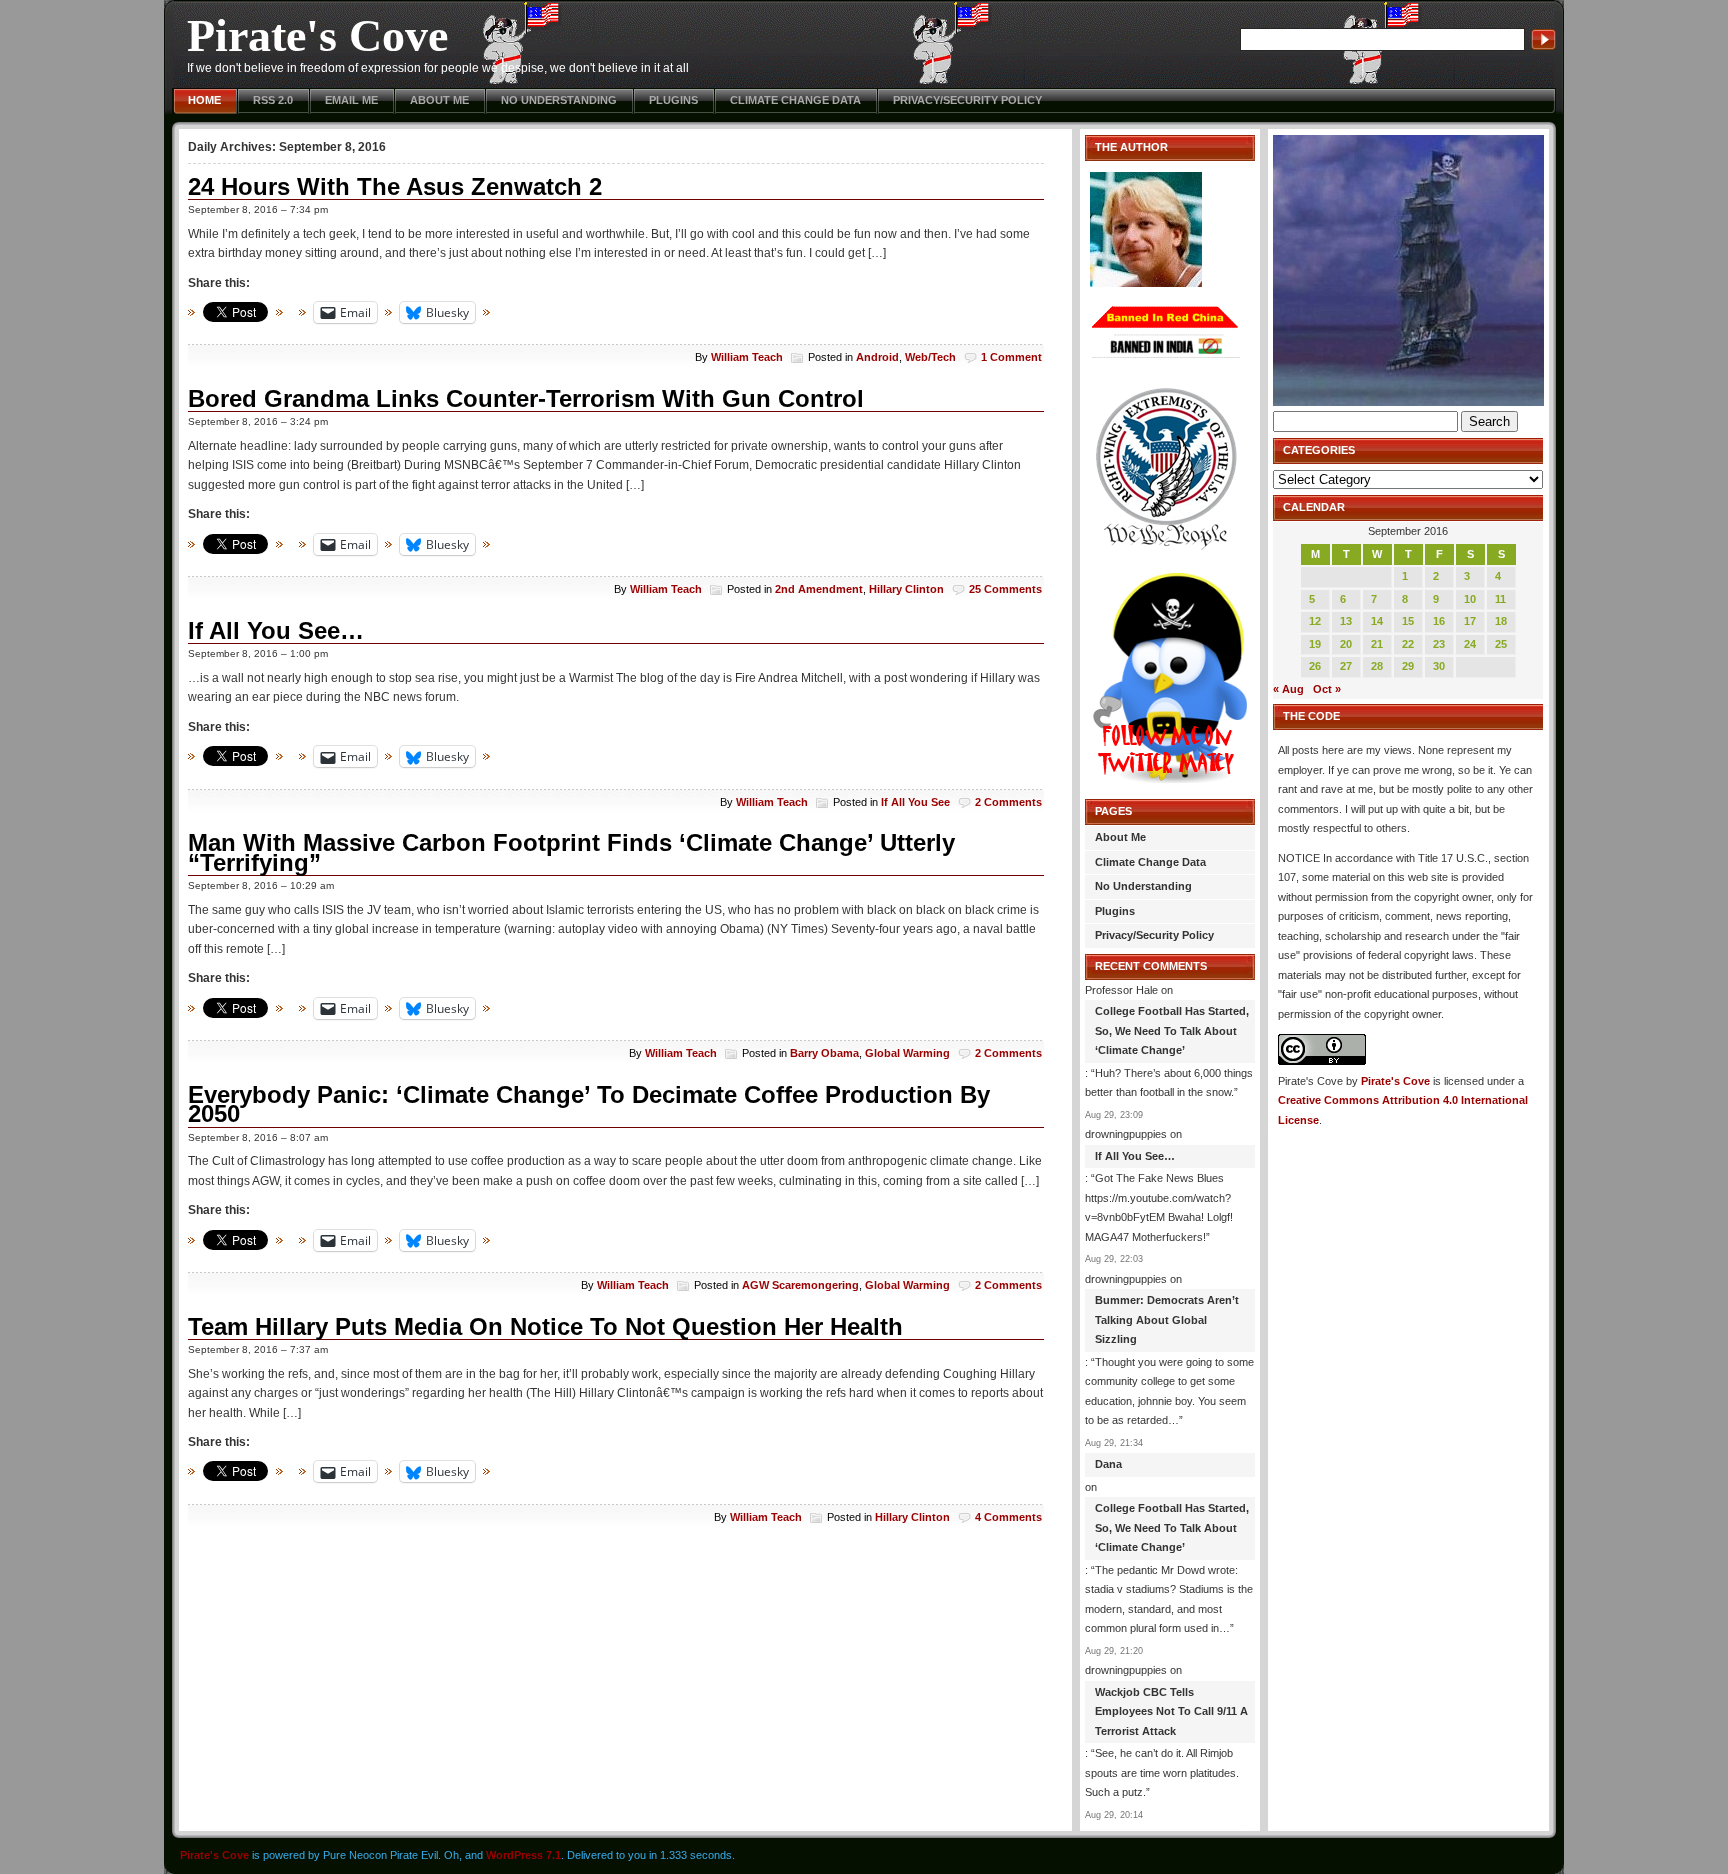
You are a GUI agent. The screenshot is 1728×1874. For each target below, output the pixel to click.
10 (1470, 599)
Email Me (351, 100)
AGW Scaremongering (800, 1285)
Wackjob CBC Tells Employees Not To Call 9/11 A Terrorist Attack (1171, 1711)
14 (1377, 621)
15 (1408, 621)
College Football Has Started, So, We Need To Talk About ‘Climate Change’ (1172, 1030)
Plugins (673, 100)
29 (1408, 666)
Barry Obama (824, 1053)
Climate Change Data (795, 100)
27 (1346, 666)
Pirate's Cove (317, 35)
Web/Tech (930, 357)
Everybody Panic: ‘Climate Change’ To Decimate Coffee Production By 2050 (589, 1104)
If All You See (915, 802)
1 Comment (1011, 357)
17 (1470, 621)
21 (1377, 644)
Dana (1108, 1464)
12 (1315, 621)
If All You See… (276, 630)
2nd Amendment (819, 589)
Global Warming (907, 1053)
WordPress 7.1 (523, 1855)
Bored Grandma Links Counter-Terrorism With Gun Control (526, 398)
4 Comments (1008, 1517)
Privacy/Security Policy (967, 100)
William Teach (747, 357)
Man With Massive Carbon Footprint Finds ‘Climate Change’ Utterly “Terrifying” (571, 852)
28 (1377, 666)
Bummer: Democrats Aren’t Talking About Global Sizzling (1167, 1319)
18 (1501, 621)
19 (1315, 644)
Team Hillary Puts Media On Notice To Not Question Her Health (545, 1326)
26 (1315, 666)
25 (1501, 644)
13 (1346, 621)
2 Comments (1008, 802)
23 (1439, 644)
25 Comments (1005, 589)
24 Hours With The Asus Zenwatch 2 (395, 186)
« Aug (1288, 689)
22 (1408, 644)
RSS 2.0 (273, 100)
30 (1439, 666)
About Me (439, 100)
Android (877, 357)
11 (1500, 599)
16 (1439, 621)
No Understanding (559, 100)
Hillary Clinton (906, 589)
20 (1346, 644)
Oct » (1327, 689)
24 (1470, 644)
